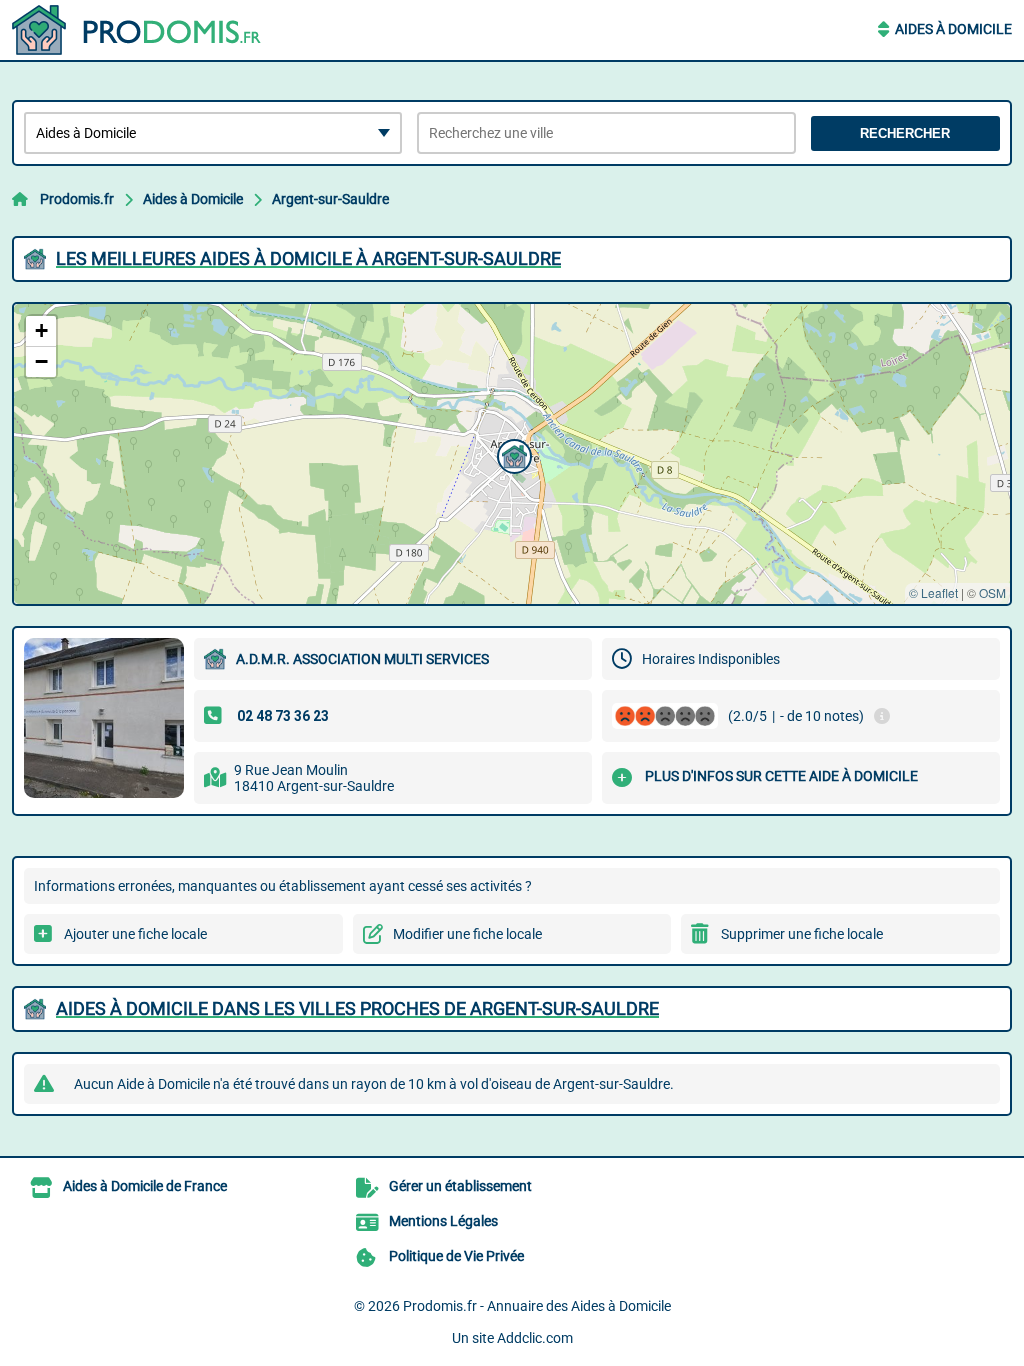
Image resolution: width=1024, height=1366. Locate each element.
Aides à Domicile (953, 29)
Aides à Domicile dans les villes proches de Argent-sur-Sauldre (357, 1008)
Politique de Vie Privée (456, 1256)
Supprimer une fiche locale (802, 934)
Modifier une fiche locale (467, 934)
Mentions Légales (443, 1221)
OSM (992, 592)
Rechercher (905, 133)
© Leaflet (933, 592)
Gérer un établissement (460, 1186)
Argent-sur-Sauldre (330, 199)
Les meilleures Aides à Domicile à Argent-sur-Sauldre (308, 258)
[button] (512, 454)
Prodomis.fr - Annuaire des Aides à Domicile (537, 1306)
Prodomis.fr (77, 199)
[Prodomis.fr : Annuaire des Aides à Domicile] (137, 30)
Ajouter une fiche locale (135, 934)
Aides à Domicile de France (145, 1186)
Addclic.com (535, 1338)
